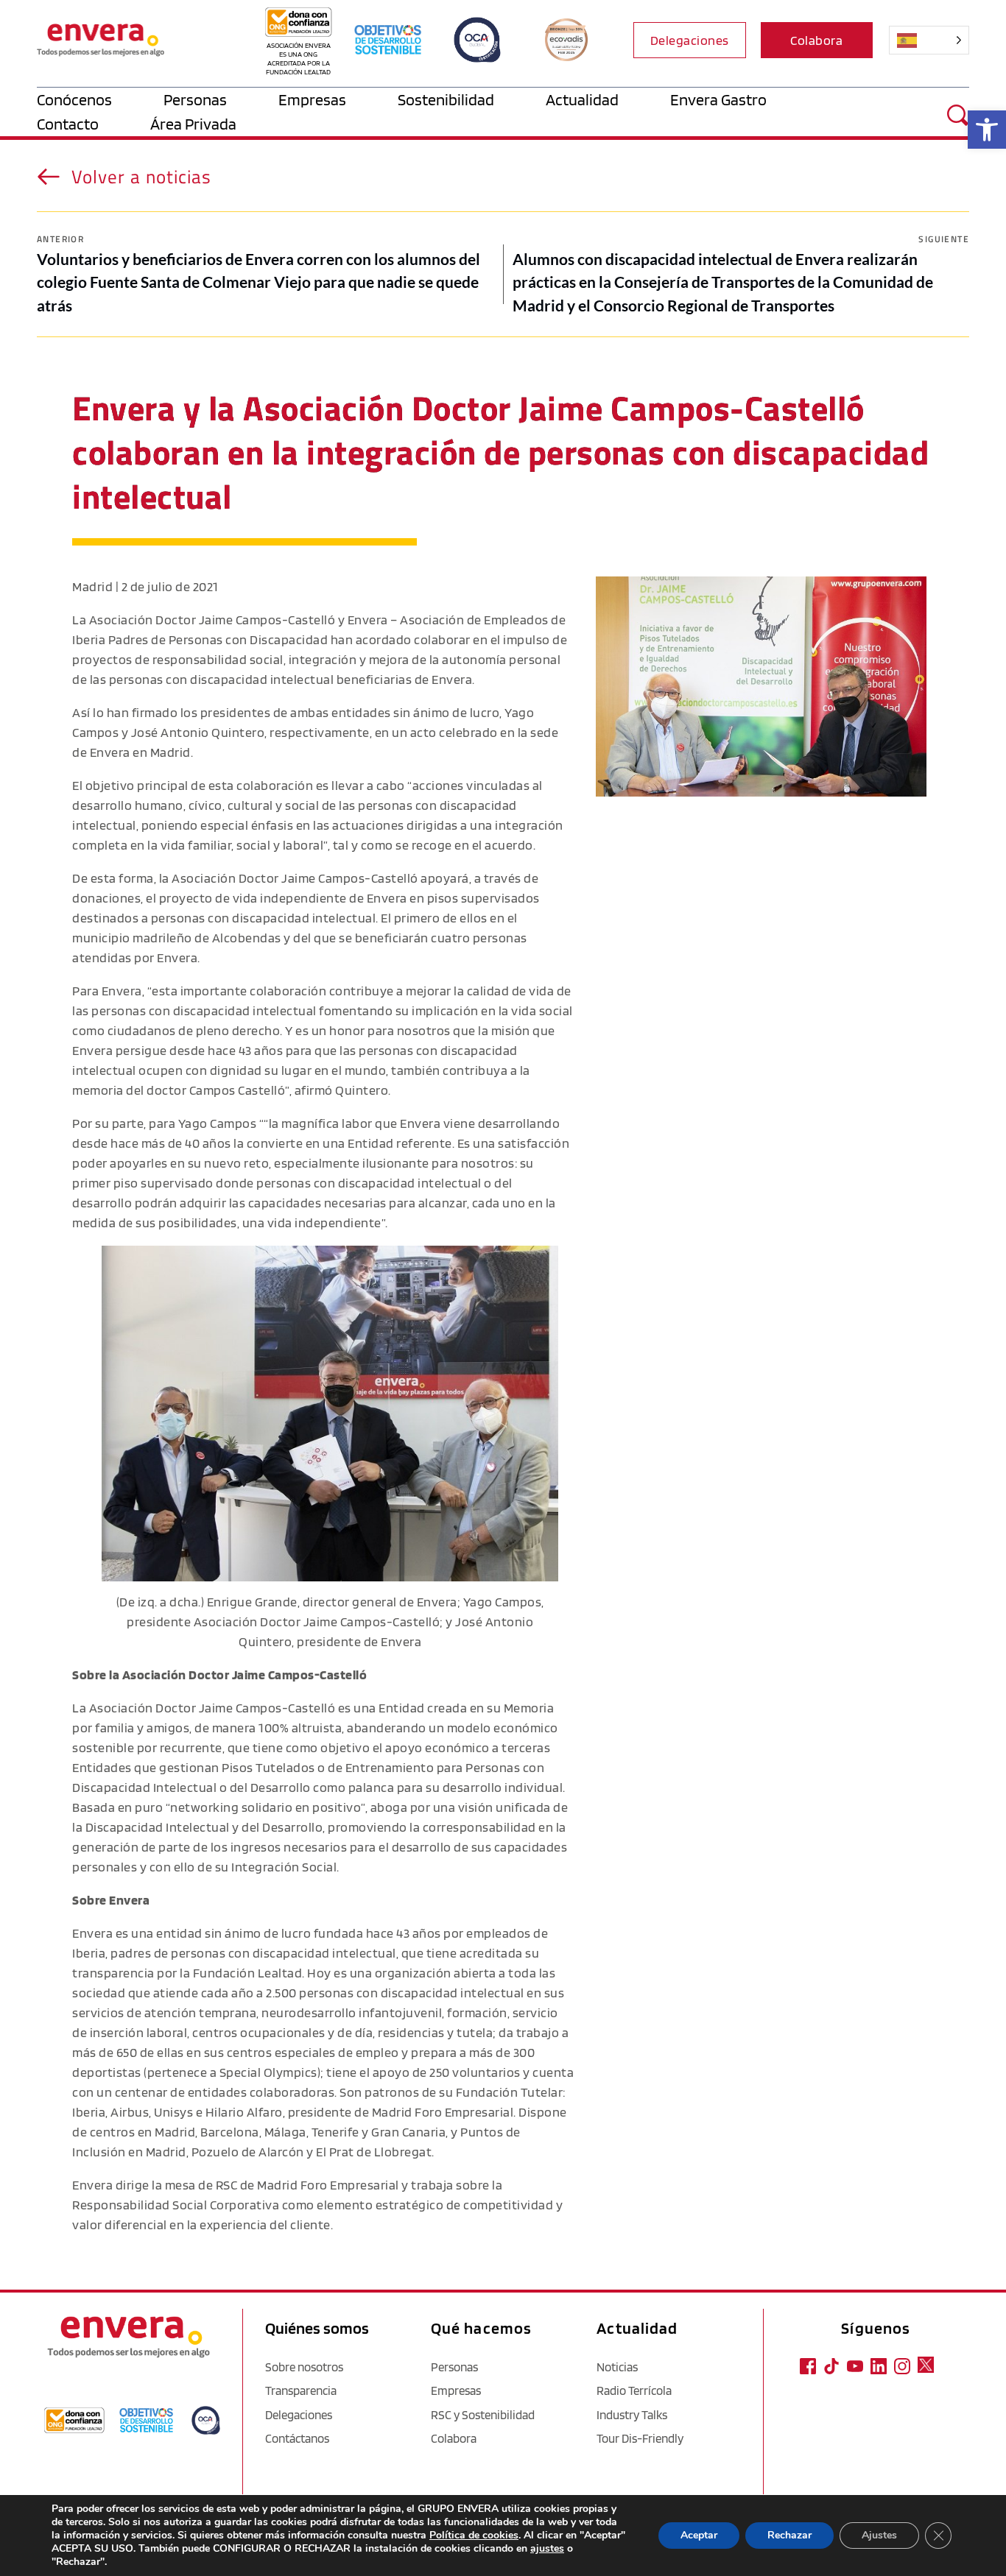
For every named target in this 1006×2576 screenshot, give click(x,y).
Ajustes (879, 2535)
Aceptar (699, 2535)
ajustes (547, 2549)
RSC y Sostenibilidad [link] (483, 2415)
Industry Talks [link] (632, 2415)
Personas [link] (454, 2367)
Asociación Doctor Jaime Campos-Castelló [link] (212, 620)
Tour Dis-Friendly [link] (640, 2438)
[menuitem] (100, 100)
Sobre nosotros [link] (304, 2367)
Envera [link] (92, 1933)
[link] (987, 130)
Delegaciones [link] (299, 2415)
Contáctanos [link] (297, 2438)
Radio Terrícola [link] (634, 2390)
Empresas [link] (456, 2390)
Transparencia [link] (301, 2390)
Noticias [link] (617, 2367)
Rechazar (789, 2535)
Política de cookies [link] (474, 2535)
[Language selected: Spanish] (925, 40)
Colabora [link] (454, 2438)
